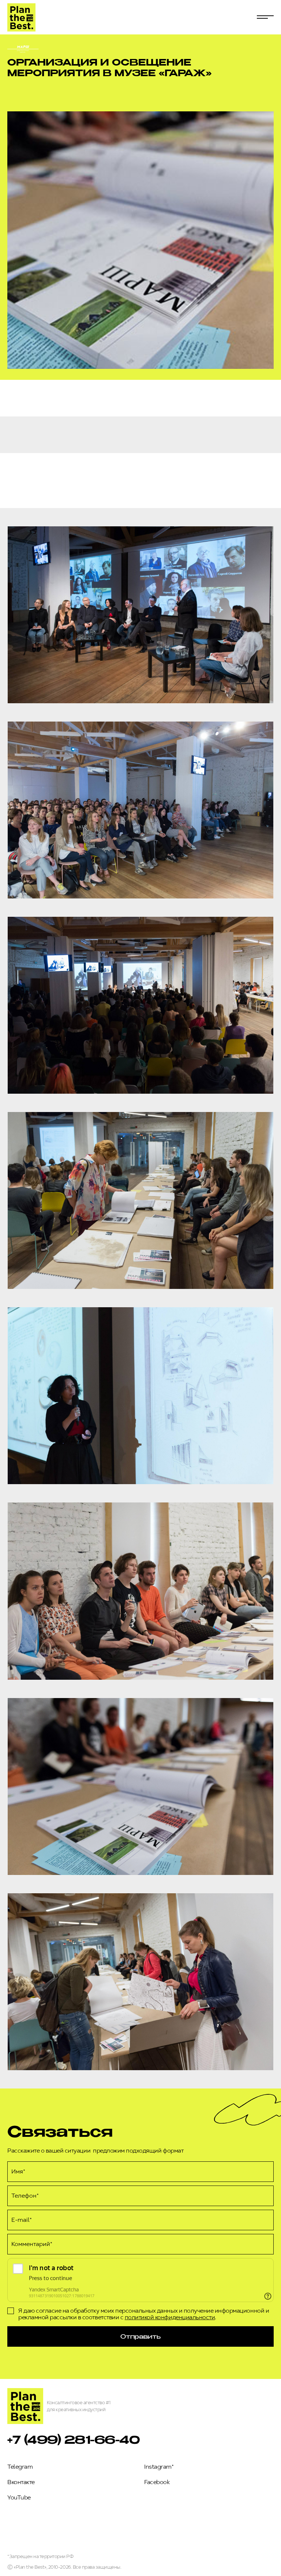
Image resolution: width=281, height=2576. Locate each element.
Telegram (20, 2467)
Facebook (157, 2482)
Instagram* (159, 2467)
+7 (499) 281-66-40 (74, 2439)
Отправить (140, 2336)
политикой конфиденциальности (170, 2317)
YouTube (19, 2497)
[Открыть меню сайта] (265, 17)
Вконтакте (21, 2482)
